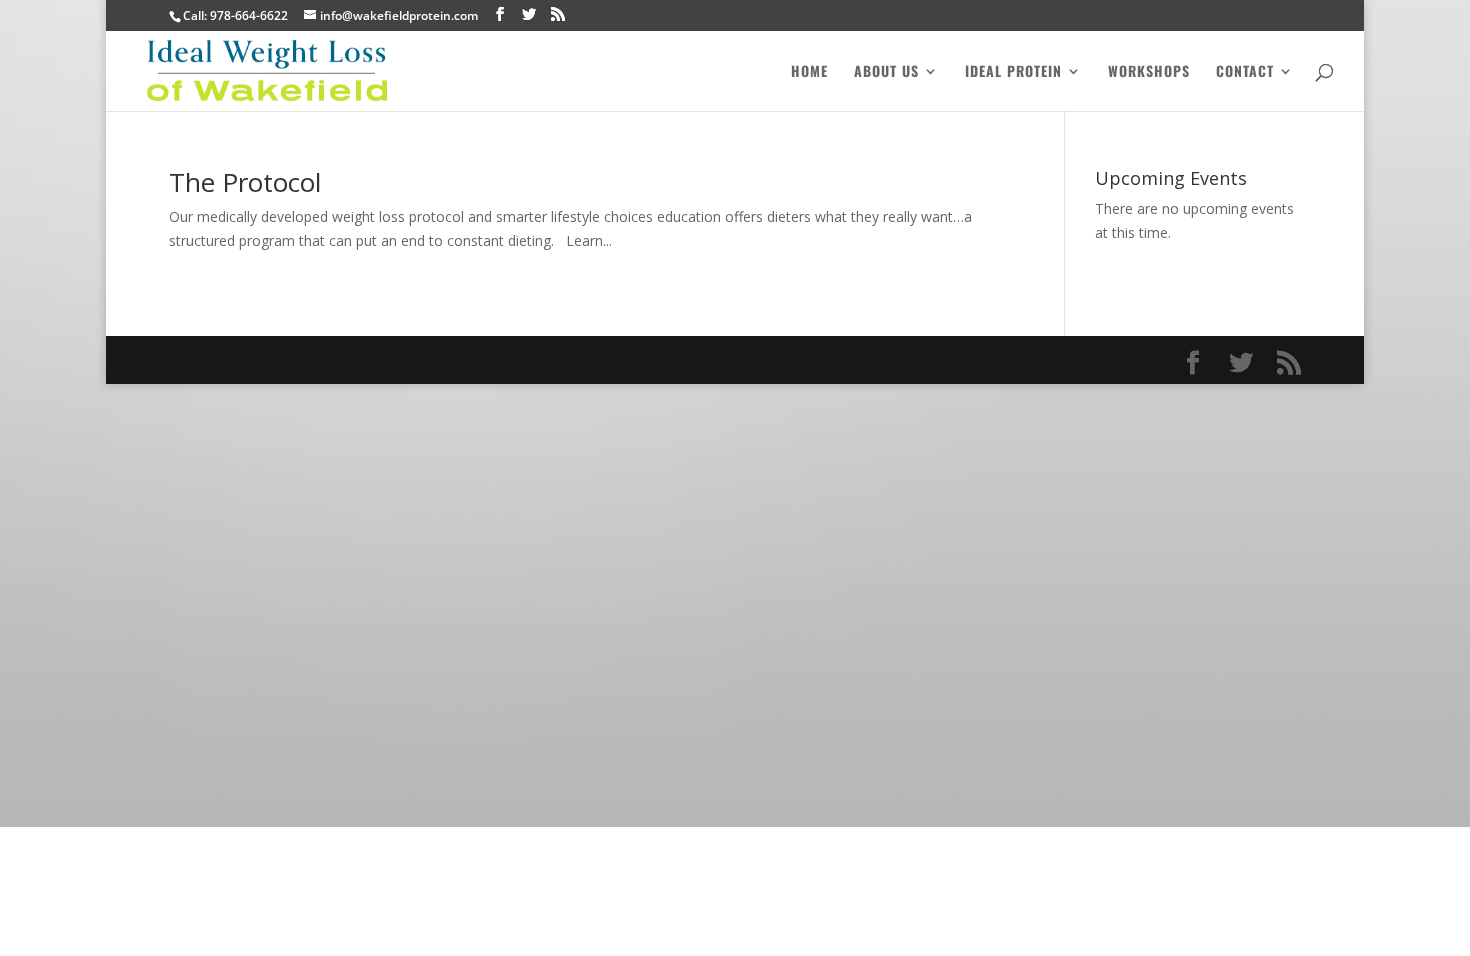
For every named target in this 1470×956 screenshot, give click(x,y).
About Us (886, 72)
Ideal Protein (1013, 72)
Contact (1245, 72)
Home (809, 72)
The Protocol (245, 182)
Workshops (1149, 72)
